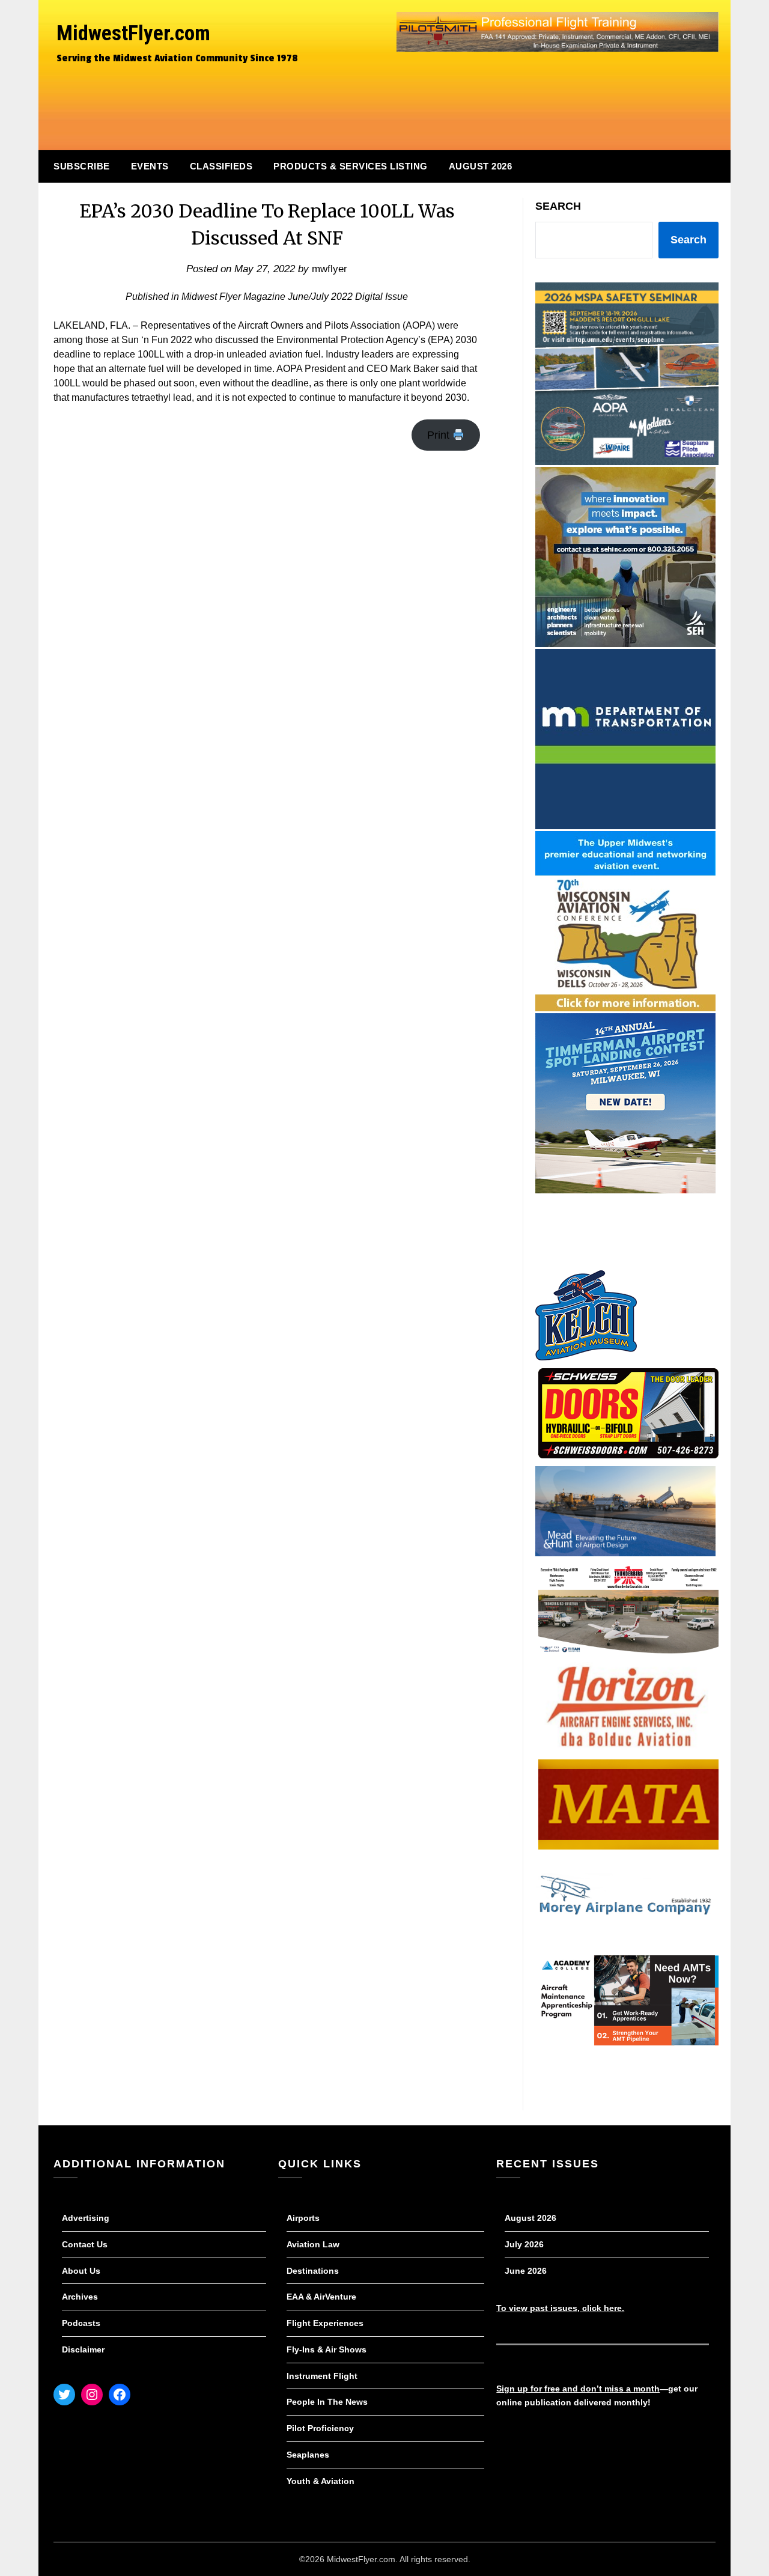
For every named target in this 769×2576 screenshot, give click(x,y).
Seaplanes (308, 2455)
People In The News (327, 2402)
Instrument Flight (322, 2376)
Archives (80, 2297)
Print (440, 435)
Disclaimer (83, 2349)
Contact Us (85, 2244)
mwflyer (330, 269)
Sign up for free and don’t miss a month (578, 2389)
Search (558, 206)
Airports (303, 2218)
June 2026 (526, 2271)
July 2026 (524, 2244)
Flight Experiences (325, 2323)
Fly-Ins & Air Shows (327, 2349)
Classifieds (221, 166)
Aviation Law (313, 2244)
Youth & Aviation (321, 2481)
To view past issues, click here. (560, 2308)
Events (150, 166)
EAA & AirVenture (321, 2297)
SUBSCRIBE (82, 166)
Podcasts (81, 2323)
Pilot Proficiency (320, 2428)
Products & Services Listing (351, 166)
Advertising (86, 2218)
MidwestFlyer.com (133, 33)
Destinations (313, 2271)
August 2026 (481, 166)
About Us (81, 2271)
